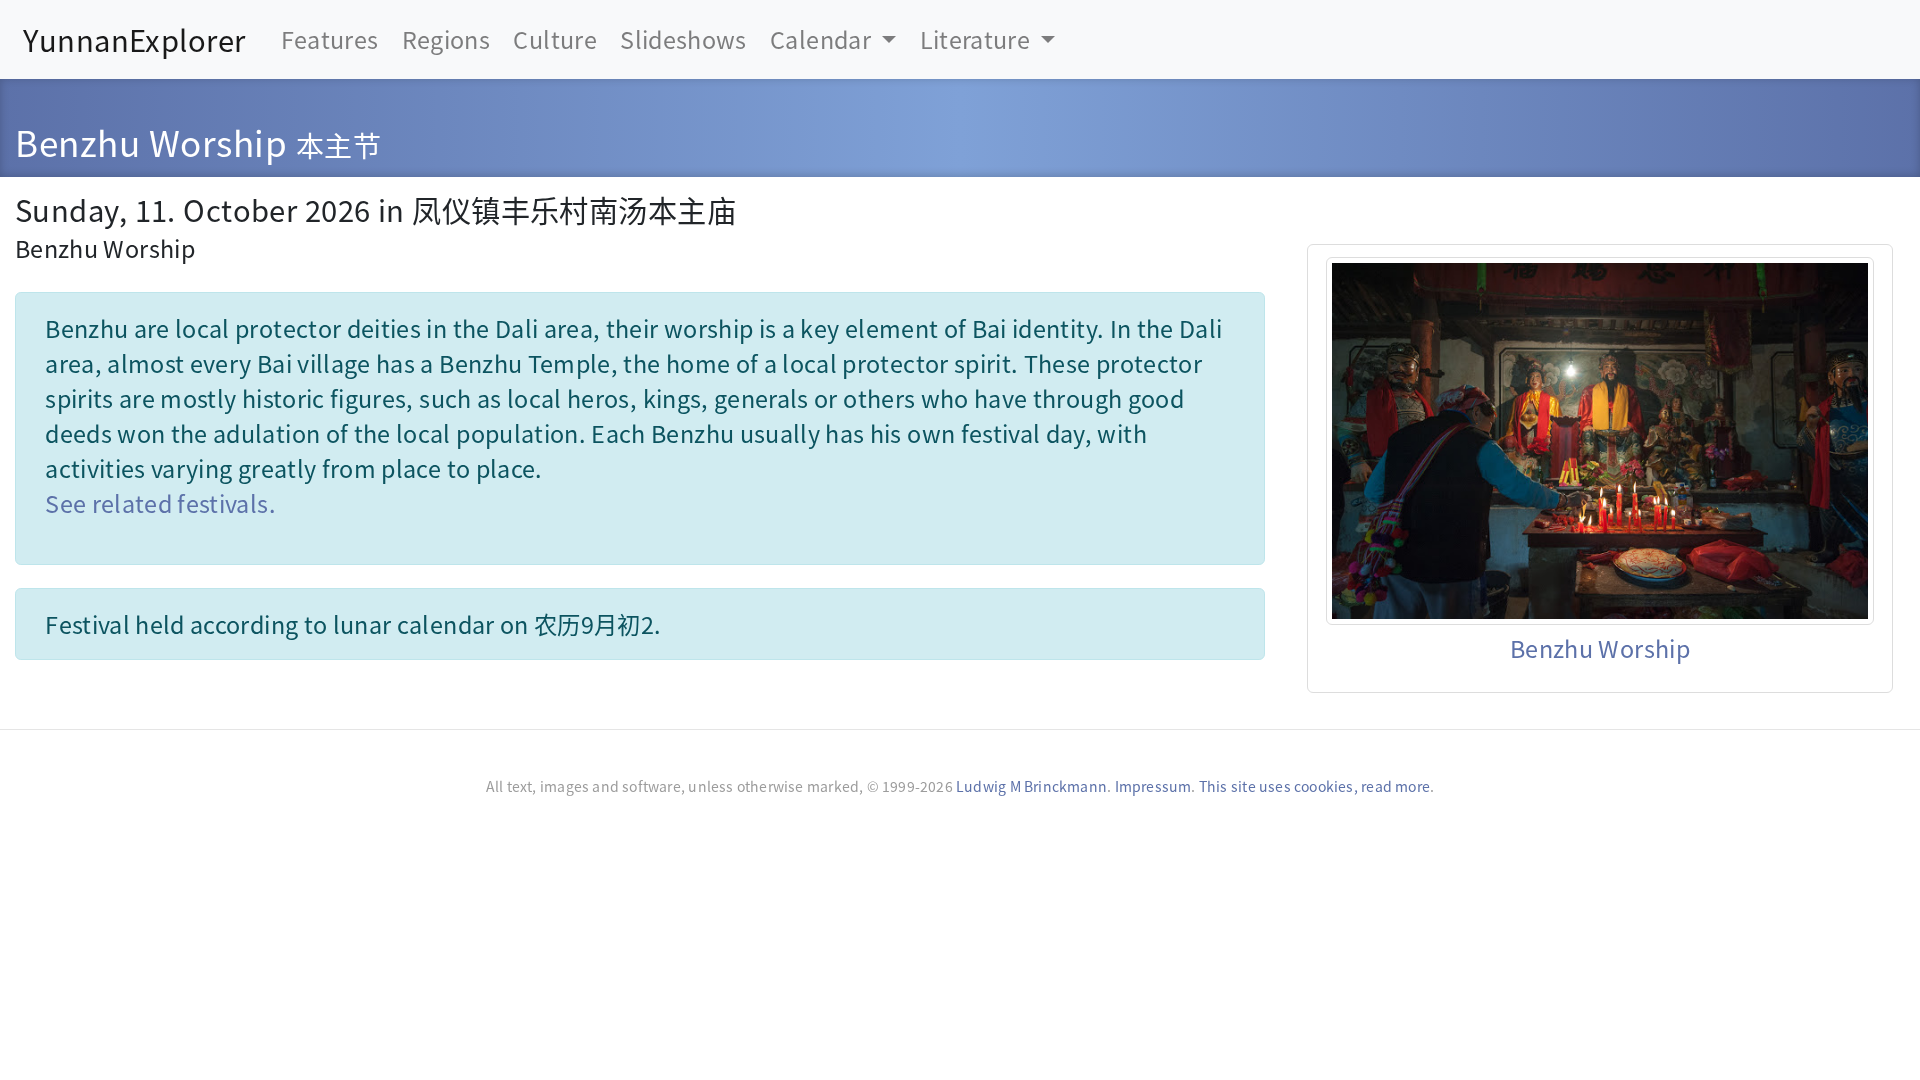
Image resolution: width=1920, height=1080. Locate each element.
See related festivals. (160, 503)
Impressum (1153, 786)
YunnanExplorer (134, 39)
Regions (446, 39)
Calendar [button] (823, 39)
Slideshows (683, 39)
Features (330, 39)
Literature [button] (978, 39)
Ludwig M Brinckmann (1031, 786)
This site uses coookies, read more (1314, 786)
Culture (554, 39)
